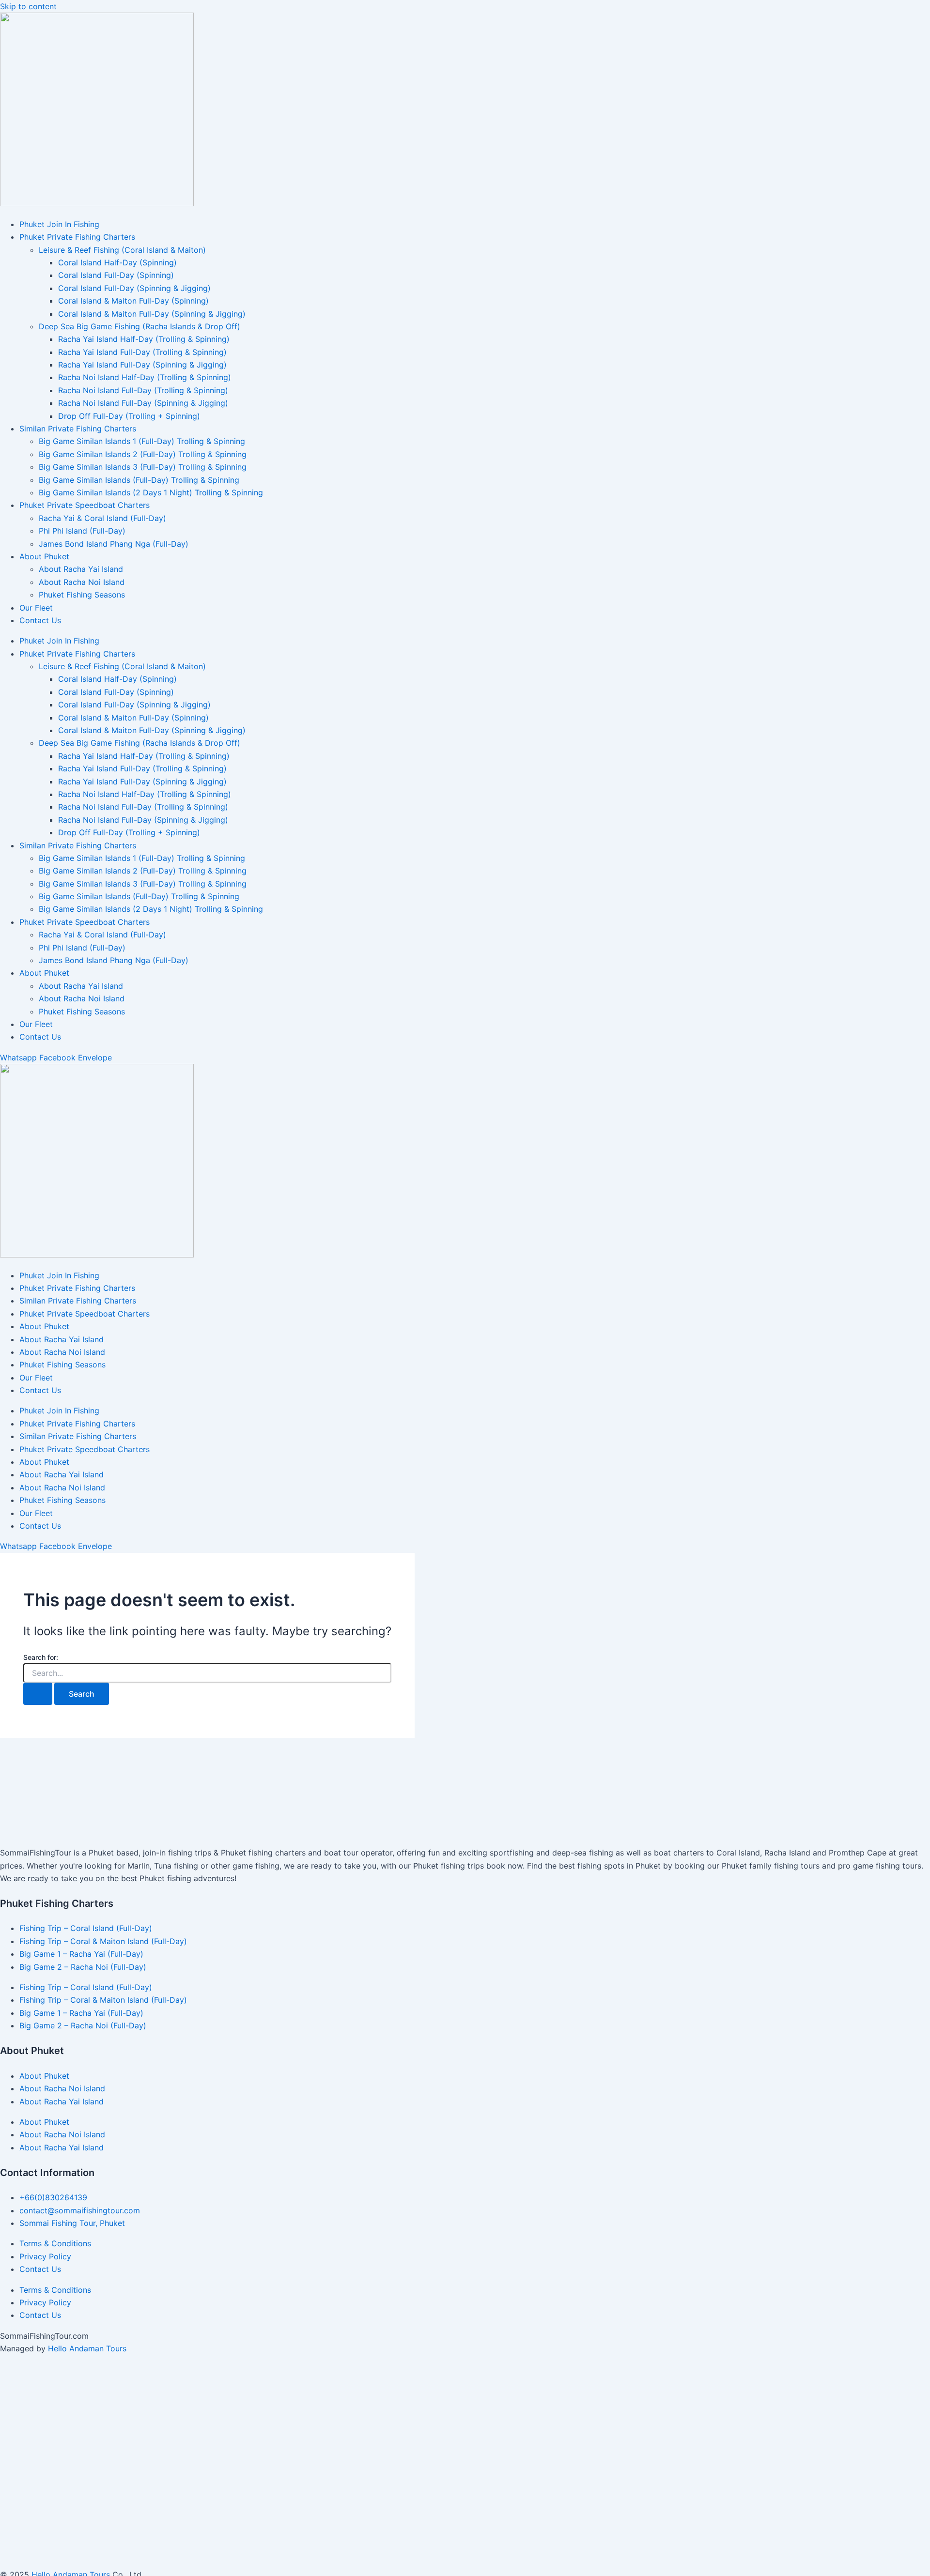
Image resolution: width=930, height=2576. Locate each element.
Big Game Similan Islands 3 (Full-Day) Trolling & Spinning (143, 467)
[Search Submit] (38, 1694)
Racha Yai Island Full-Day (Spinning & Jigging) (142, 365)
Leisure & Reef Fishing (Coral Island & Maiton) (122, 250)
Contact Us (40, 620)
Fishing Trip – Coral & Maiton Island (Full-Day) (103, 1941)
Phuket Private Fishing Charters (77, 237)
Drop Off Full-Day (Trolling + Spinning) (129, 416)
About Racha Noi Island (82, 582)
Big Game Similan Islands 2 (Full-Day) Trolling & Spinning (143, 454)
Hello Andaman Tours (87, 2348)
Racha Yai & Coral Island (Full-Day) (102, 518)
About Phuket (44, 556)
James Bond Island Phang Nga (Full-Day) (114, 544)
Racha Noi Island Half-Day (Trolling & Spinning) (145, 377)
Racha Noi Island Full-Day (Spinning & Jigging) (143, 403)
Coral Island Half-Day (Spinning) (117, 262)
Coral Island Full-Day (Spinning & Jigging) (134, 288)
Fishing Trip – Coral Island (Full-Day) (86, 1928)
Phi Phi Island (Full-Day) (82, 531)
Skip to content (28, 6)
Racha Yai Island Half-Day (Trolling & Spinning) (144, 339)
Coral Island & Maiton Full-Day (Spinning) (133, 301)
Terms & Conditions (55, 2243)
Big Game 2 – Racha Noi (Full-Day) (83, 1967)
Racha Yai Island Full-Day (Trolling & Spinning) (142, 352)
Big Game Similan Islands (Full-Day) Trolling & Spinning (139, 480)
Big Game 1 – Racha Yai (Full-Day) (81, 1954)
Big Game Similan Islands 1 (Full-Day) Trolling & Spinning (142, 441)
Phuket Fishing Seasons (82, 595)
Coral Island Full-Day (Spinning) (116, 275)
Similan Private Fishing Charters (78, 429)
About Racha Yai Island (81, 569)
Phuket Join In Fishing (59, 224)
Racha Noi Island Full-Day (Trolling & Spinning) (143, 390)
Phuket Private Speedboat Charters (85, 505)
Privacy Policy (45, 2256)
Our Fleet (36, 608)
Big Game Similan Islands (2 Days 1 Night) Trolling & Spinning (151, 492)
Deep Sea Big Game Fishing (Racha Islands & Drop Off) (139, 326)
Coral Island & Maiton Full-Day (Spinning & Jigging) (152, 314)
